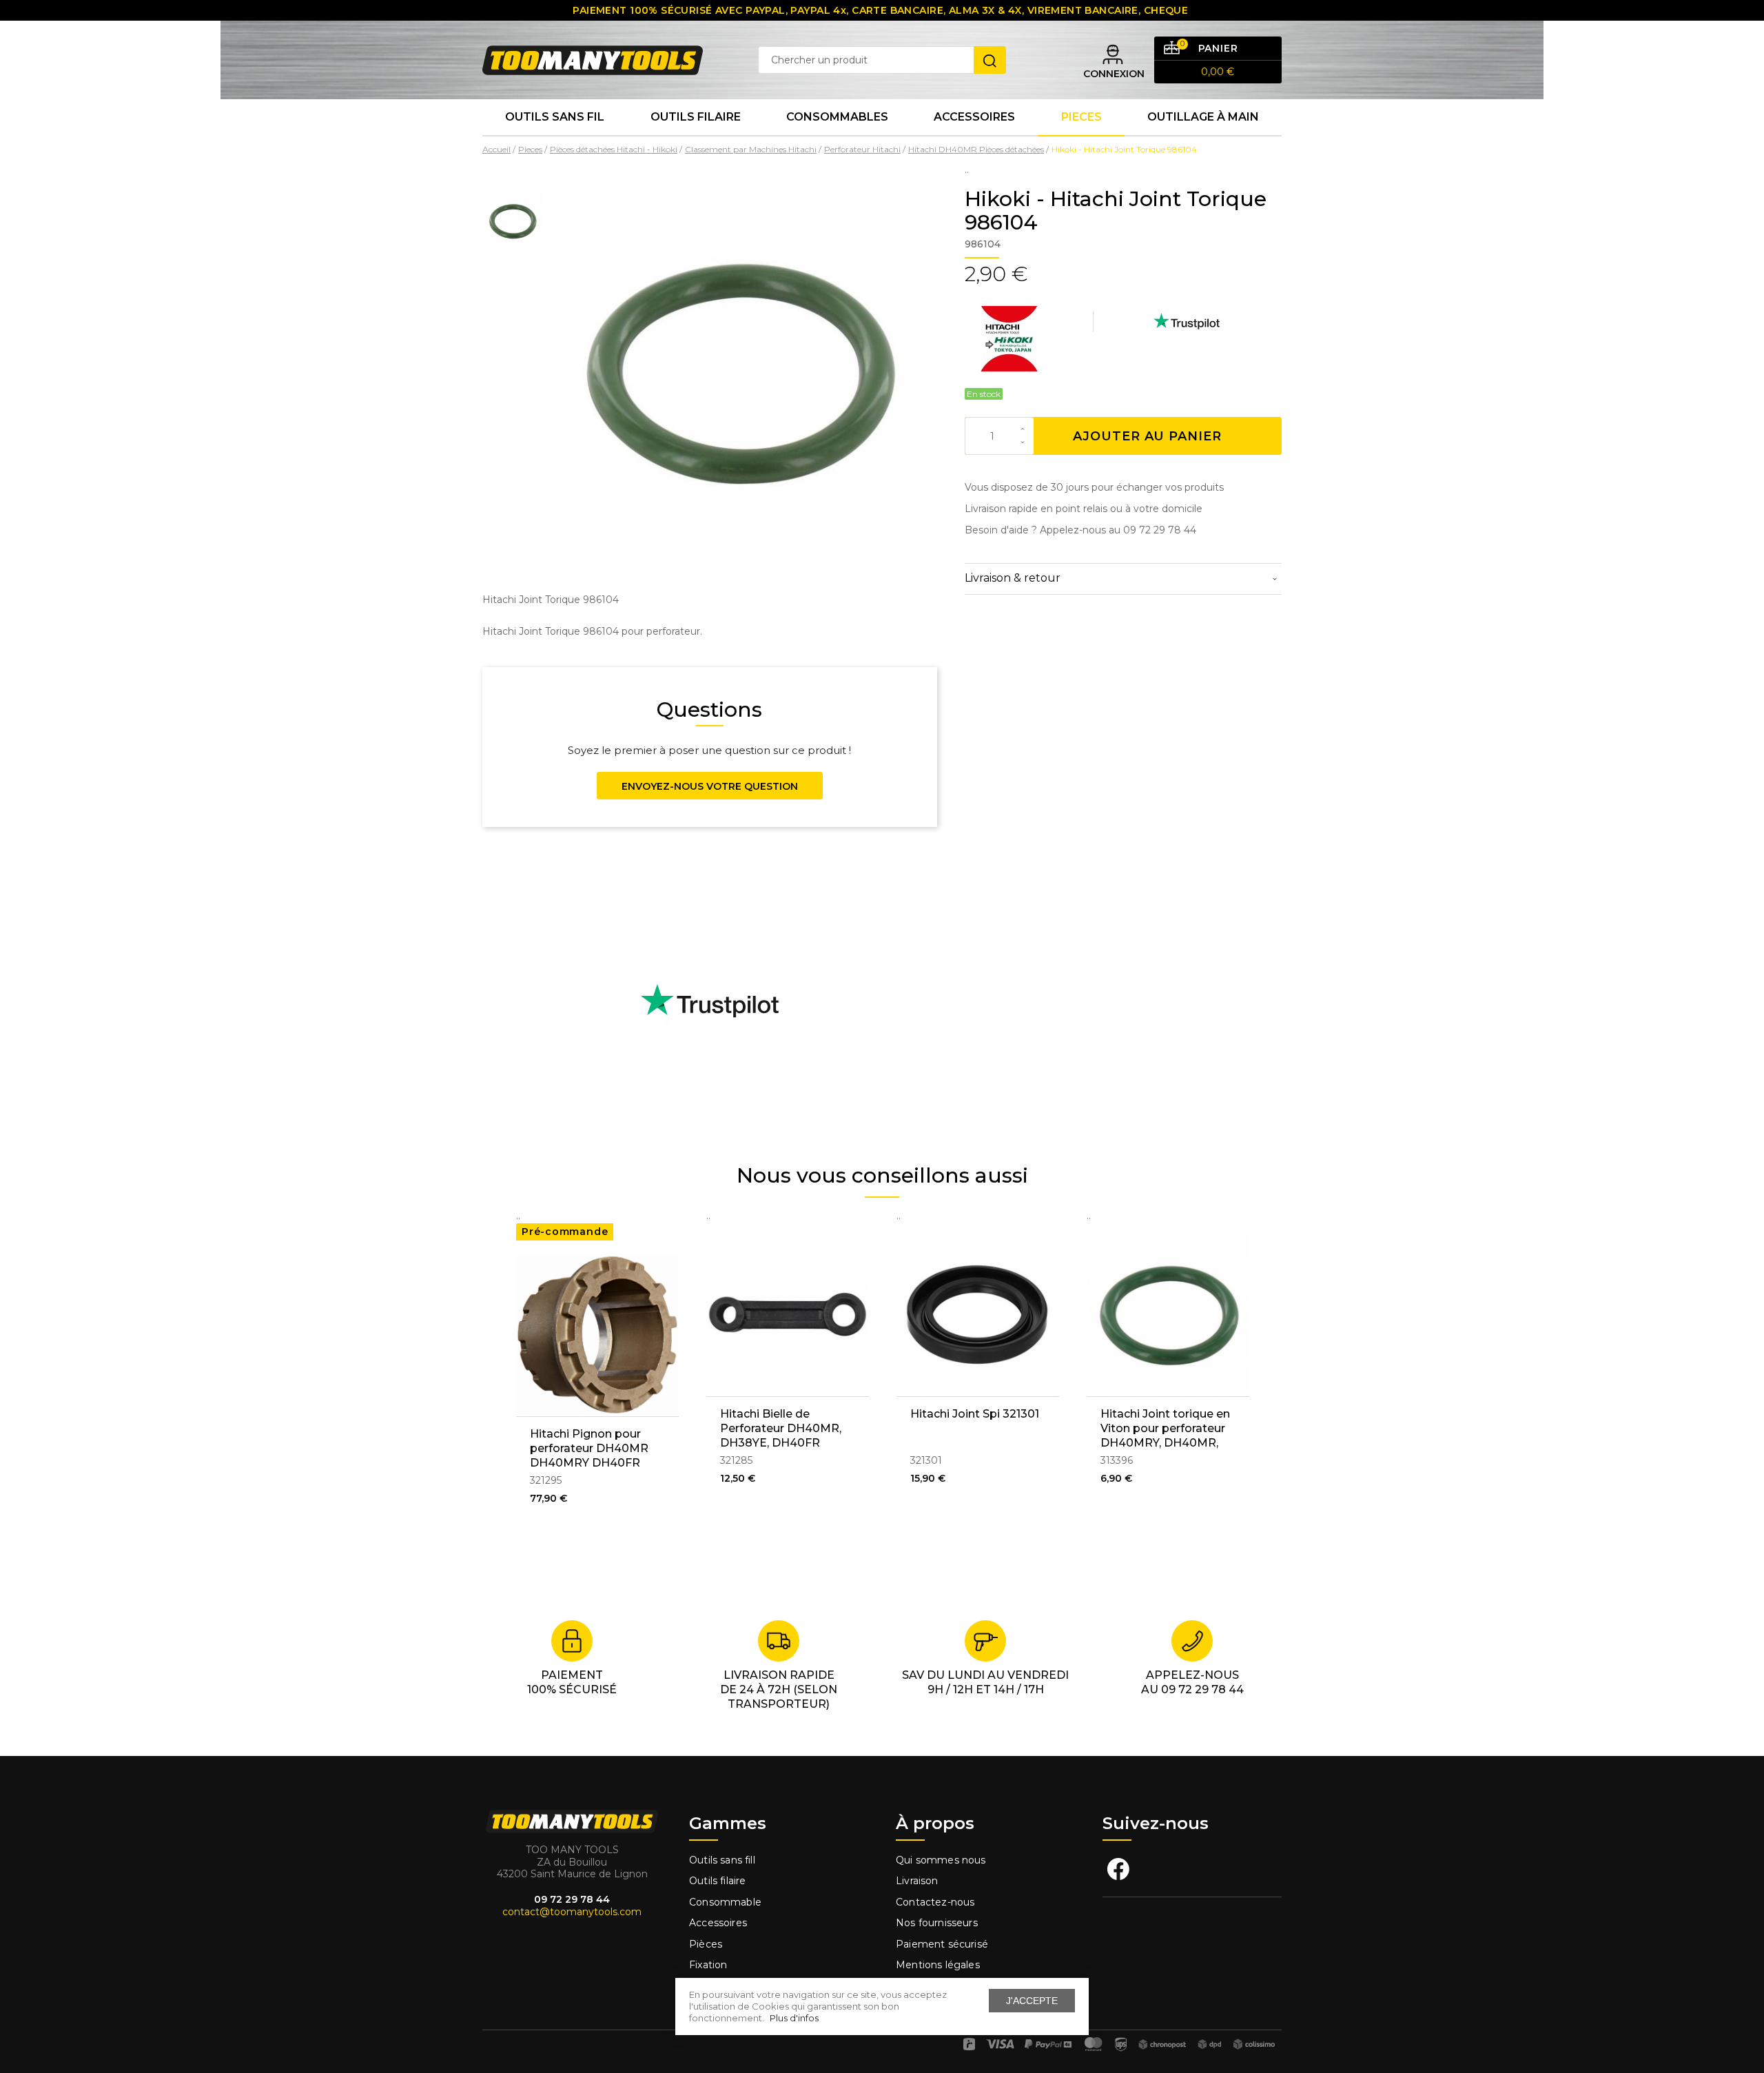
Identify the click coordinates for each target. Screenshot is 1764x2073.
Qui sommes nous (941, 1860)
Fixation (708, 1965)
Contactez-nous (935, 1902)
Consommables (837, 117)
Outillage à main (1203, 117)
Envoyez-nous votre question (710, 786)
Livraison (917, 1881)
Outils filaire (717, 1881)
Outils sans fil (555, 117)
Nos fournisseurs (937, 1923)
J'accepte (1032, 2001)
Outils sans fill (722, 1860)
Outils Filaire (696, 117)
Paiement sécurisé (942, 1944)
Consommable (725, 1902)
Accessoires (974, 117)
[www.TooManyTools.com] (593, 59)
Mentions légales (939, 1965)
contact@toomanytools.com (572, 1912)
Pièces (706, 1944)
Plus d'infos (794, 2018)
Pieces (1081, 117)
